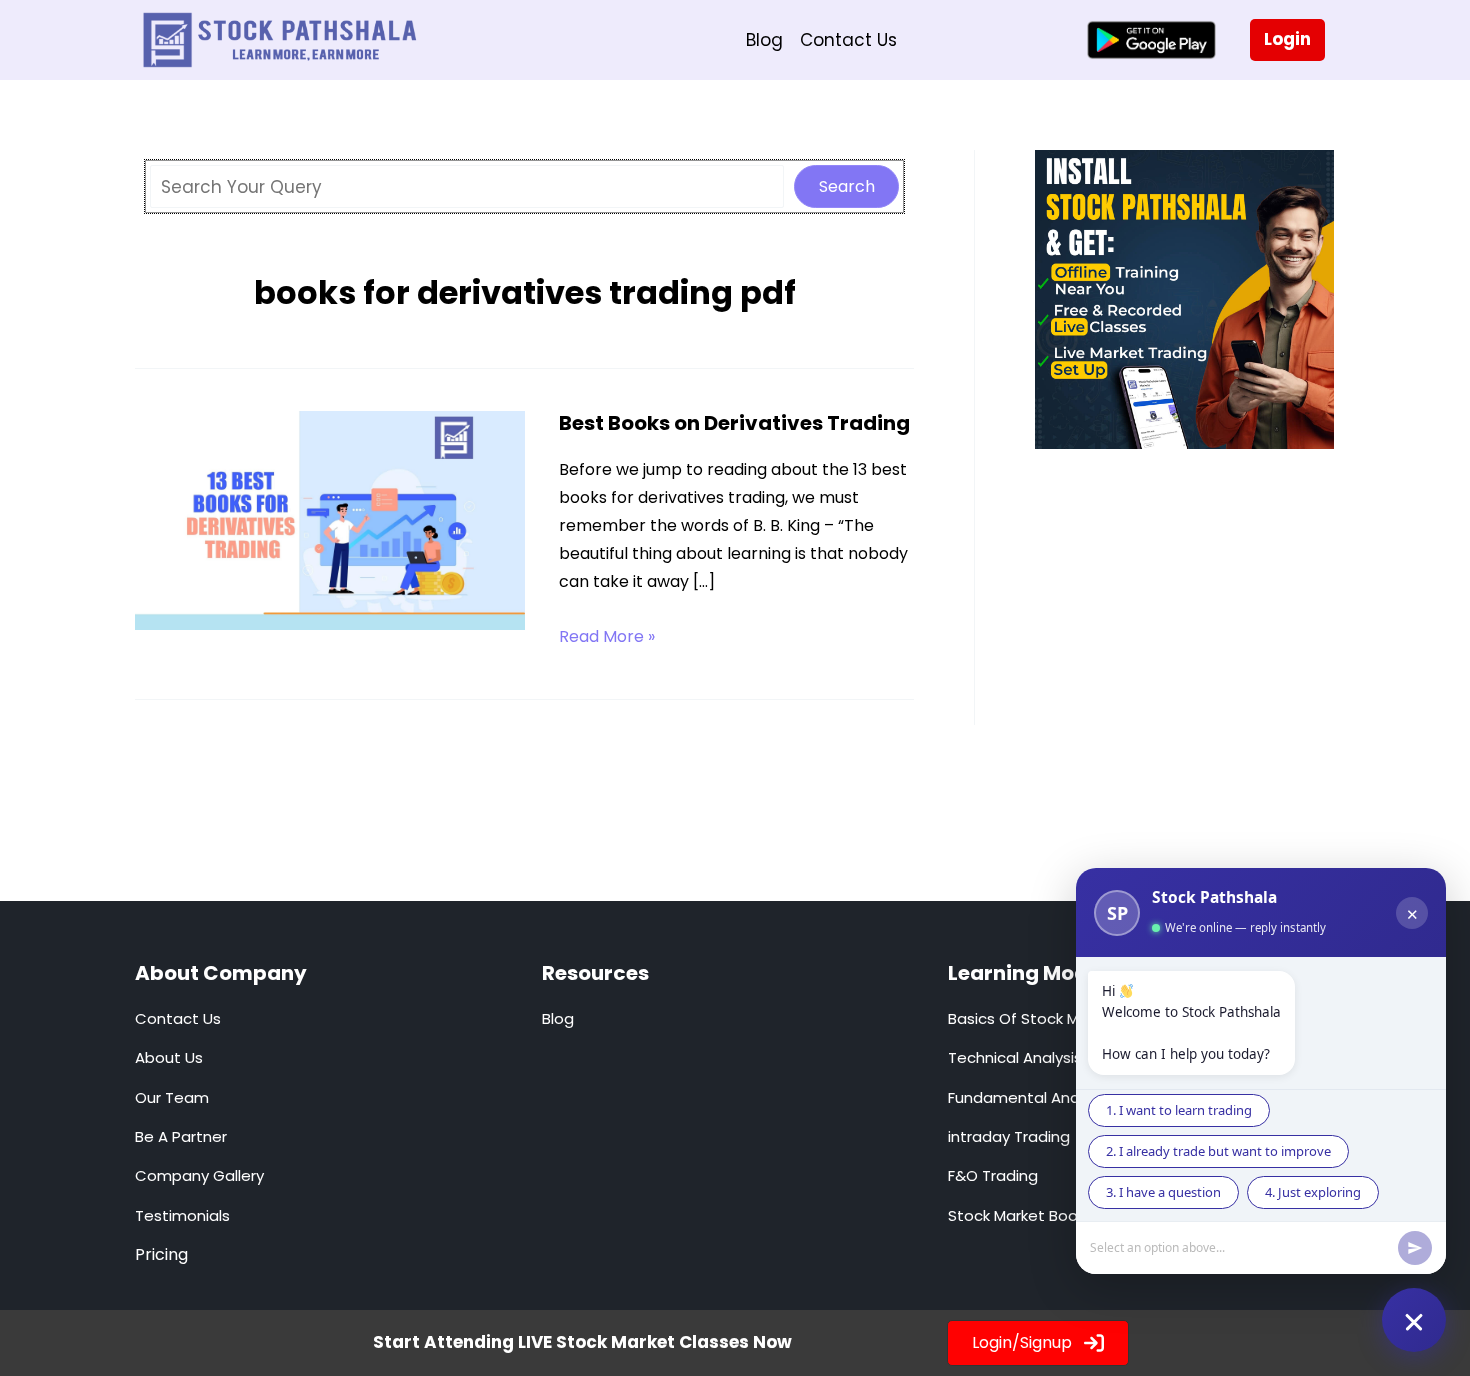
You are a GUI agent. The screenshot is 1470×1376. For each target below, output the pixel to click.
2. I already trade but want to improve (1218, 1151)
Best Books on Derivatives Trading (734, 423)
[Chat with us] (1414, 1320)
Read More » (607, 637)
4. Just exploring (1313, 1192)
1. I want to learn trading (1179, 1110)
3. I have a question (1163, 1192)
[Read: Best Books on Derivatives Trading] (330, 519)
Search (847, 186)
